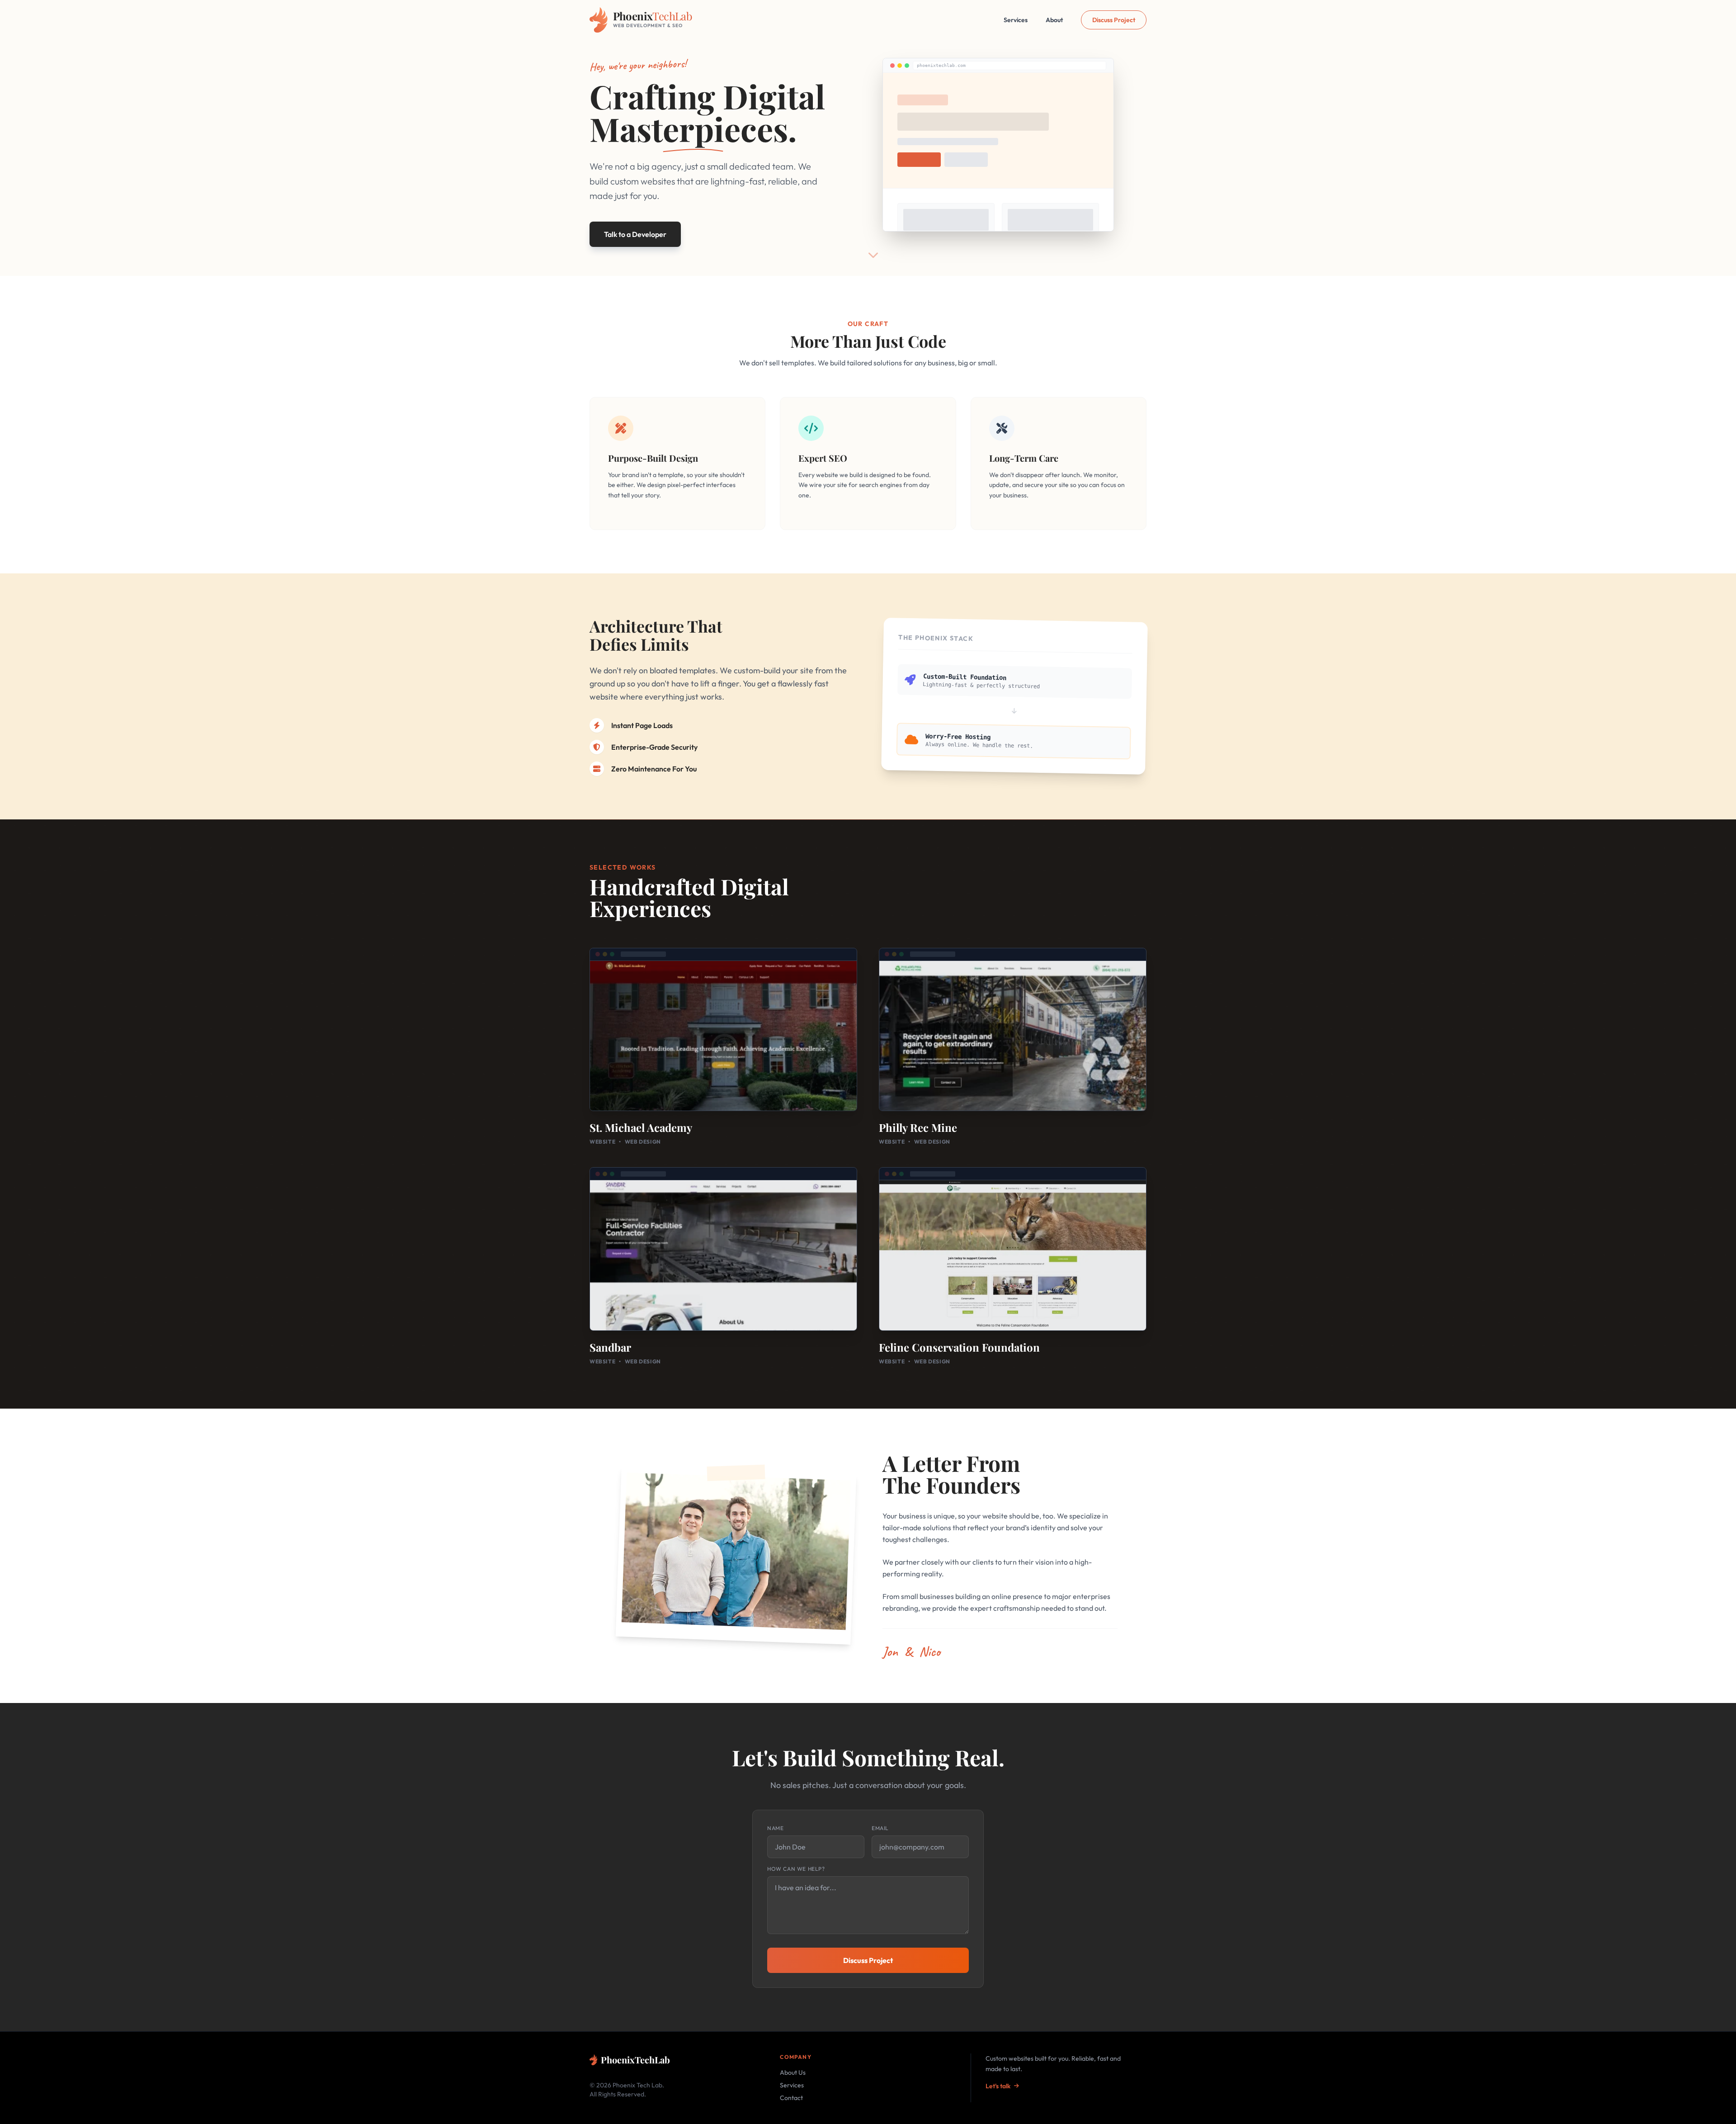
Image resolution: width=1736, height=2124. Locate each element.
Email (880, 1828)
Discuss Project (1114, 20)
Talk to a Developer (635, 234)
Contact (791, 2098)
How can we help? (796, 1869)
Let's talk (998, 2086)
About (1054, 20)
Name (775, 1828)
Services (1016, 20)
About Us (793, 2072)
